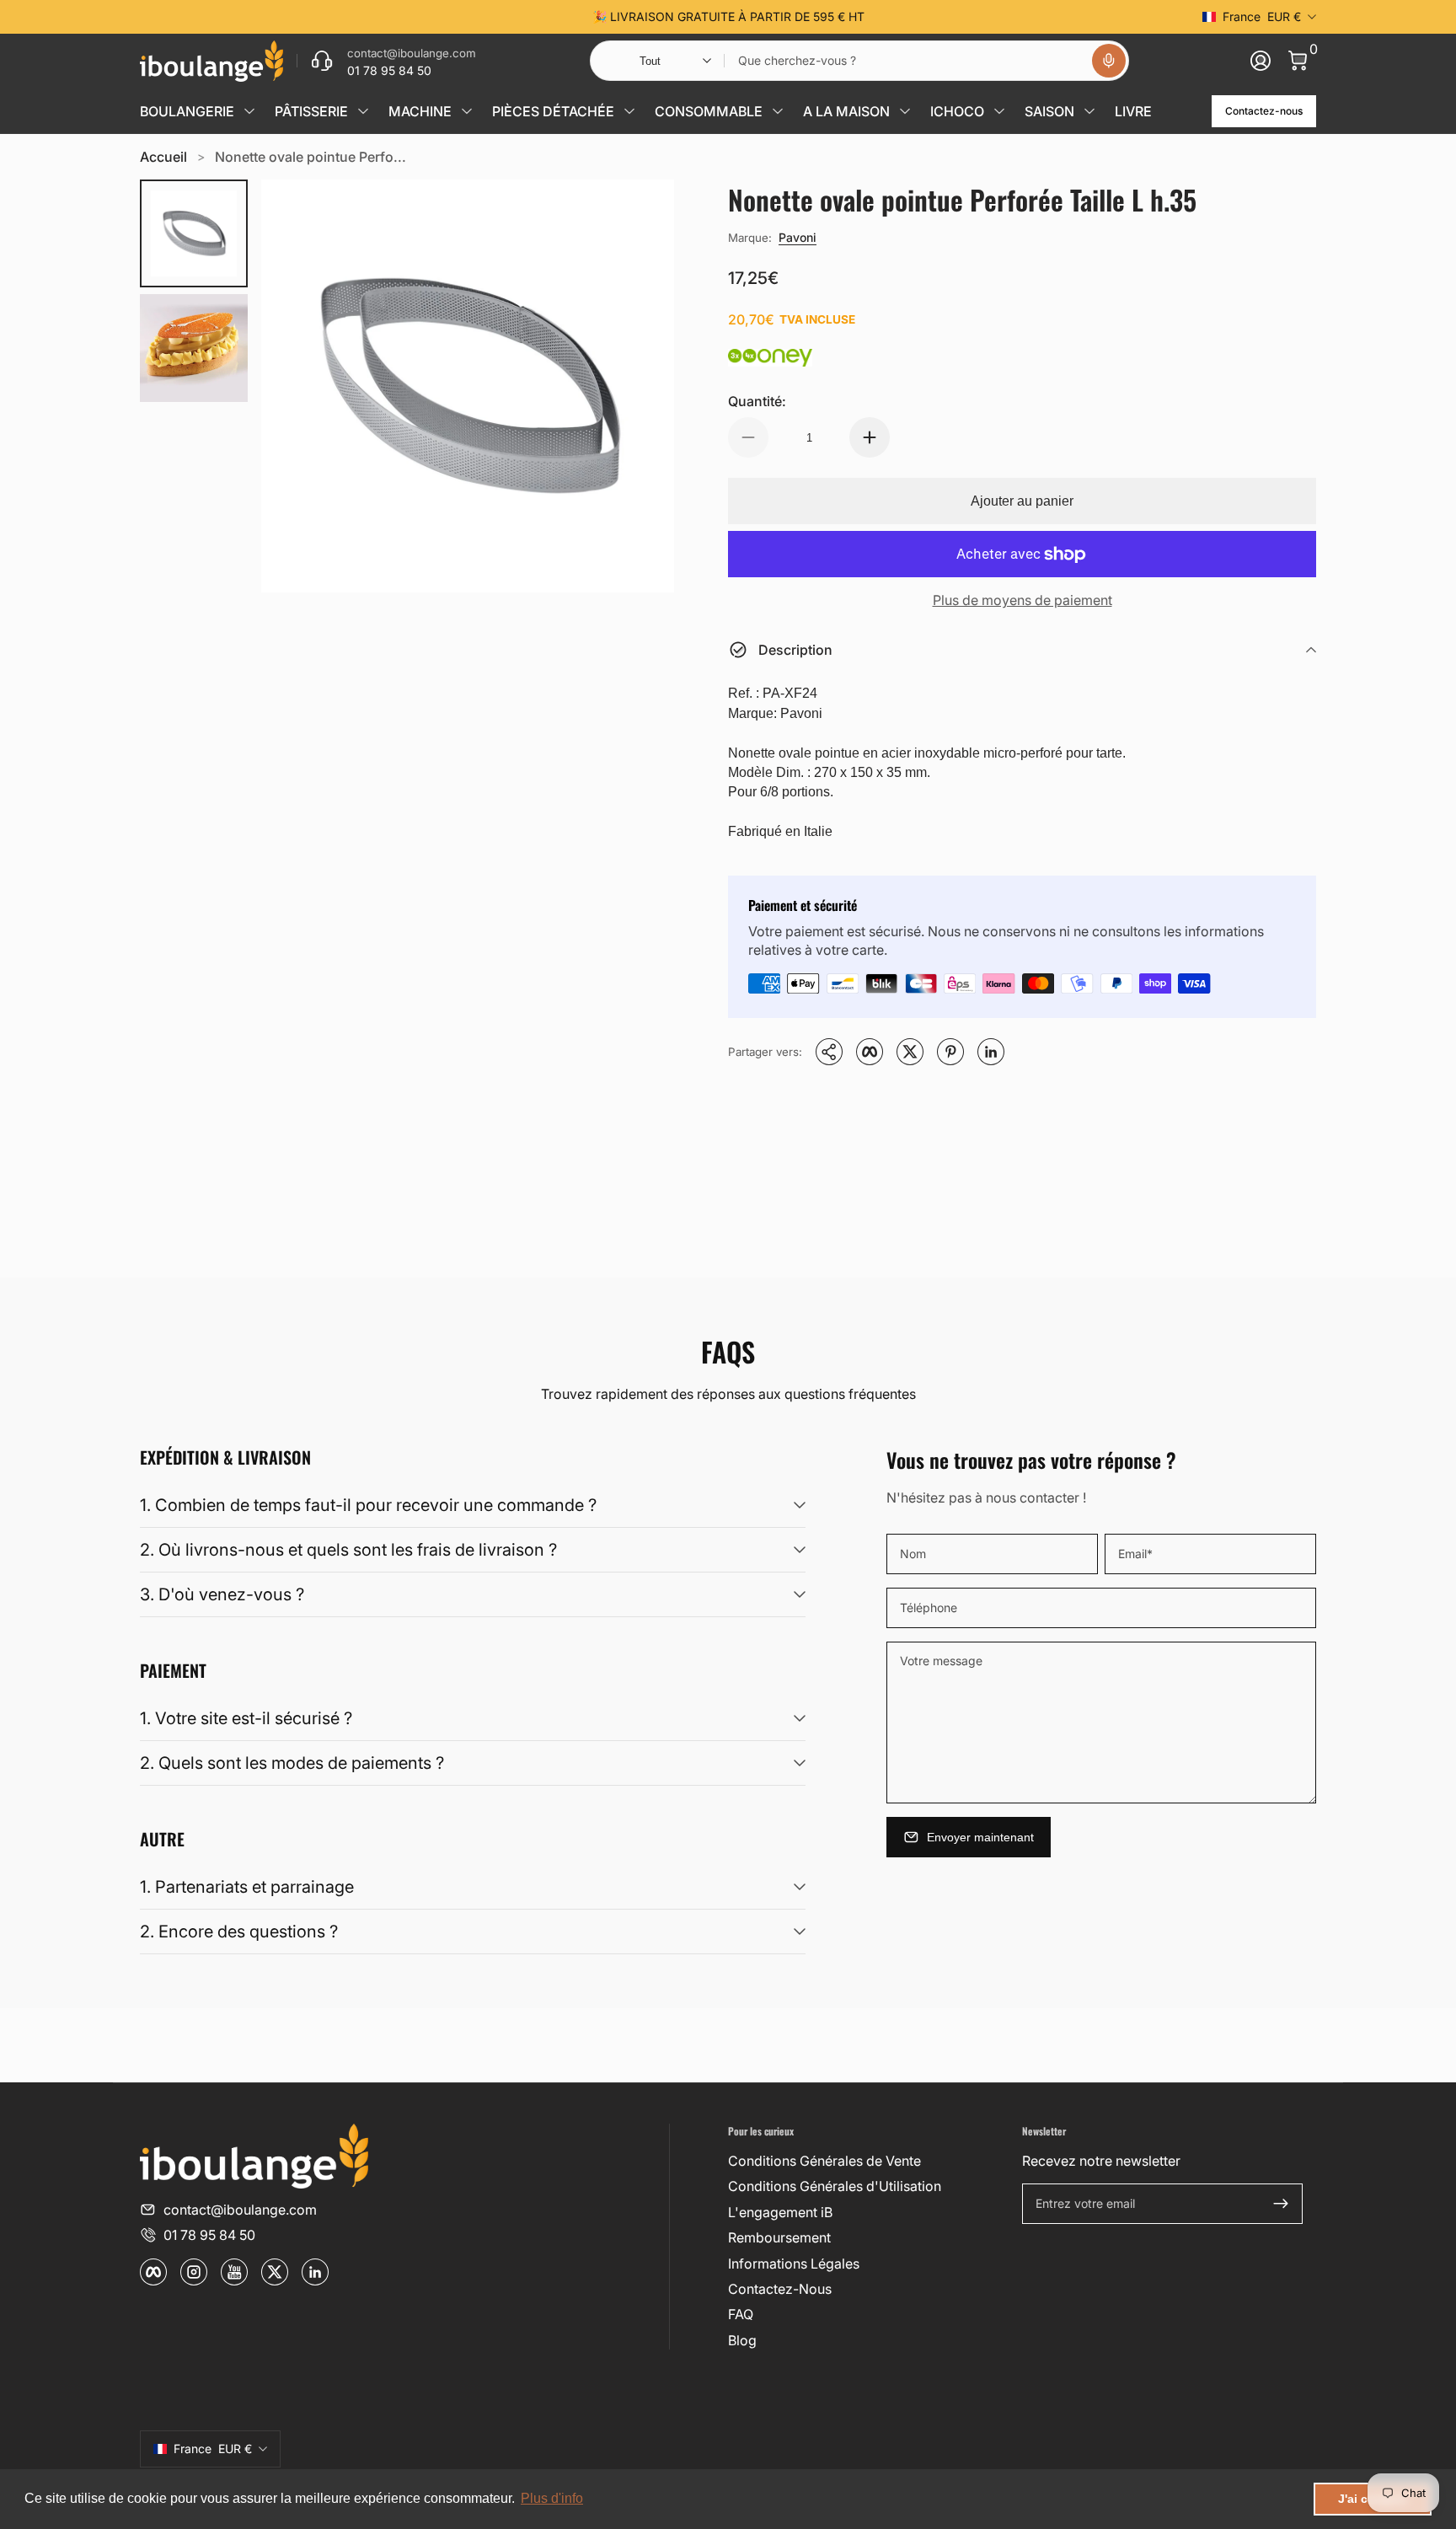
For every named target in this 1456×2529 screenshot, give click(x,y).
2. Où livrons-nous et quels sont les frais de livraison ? (348, 1550)
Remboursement (779, 2237)
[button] (1109, 61)
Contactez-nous (1264, 111)
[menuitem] (868, 2161)
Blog (742, 2340)
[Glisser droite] (984, 17)
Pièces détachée (553, 111)
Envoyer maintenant (980, 1837)
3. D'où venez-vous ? (222, 1594)
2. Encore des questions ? (239, 1932)
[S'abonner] (1281, 2204)
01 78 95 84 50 (209, 2235)
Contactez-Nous (780, 2289)
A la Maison (846, 111)
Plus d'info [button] (552, 2498)
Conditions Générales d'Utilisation (835, 2186)
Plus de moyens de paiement (1022, 600)
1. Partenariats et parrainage (247, 1887)
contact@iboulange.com (240, 2210)
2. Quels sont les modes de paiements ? (292, 1763)
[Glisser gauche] (472, 17)
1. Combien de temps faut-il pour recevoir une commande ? (368, 1505)
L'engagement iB (780, 2212)
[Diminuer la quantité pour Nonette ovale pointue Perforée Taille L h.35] (748, 437)
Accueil (163, 157)
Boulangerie (187, 111)
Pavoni (798, 237)
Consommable (709, 111)
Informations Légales (794, 2264)
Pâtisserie (311, 111)
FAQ (741, 2314)
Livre (1133, 111)
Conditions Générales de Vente (824, 2161)
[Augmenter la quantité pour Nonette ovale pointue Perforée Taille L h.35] (870, 437)
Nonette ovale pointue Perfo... (310, 157)
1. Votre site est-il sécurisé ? (246, 1718)
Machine (420, 111)
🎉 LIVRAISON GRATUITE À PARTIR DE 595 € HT (728, 16)
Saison (1049, 111)
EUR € (1262, 16)
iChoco (957, 111)
